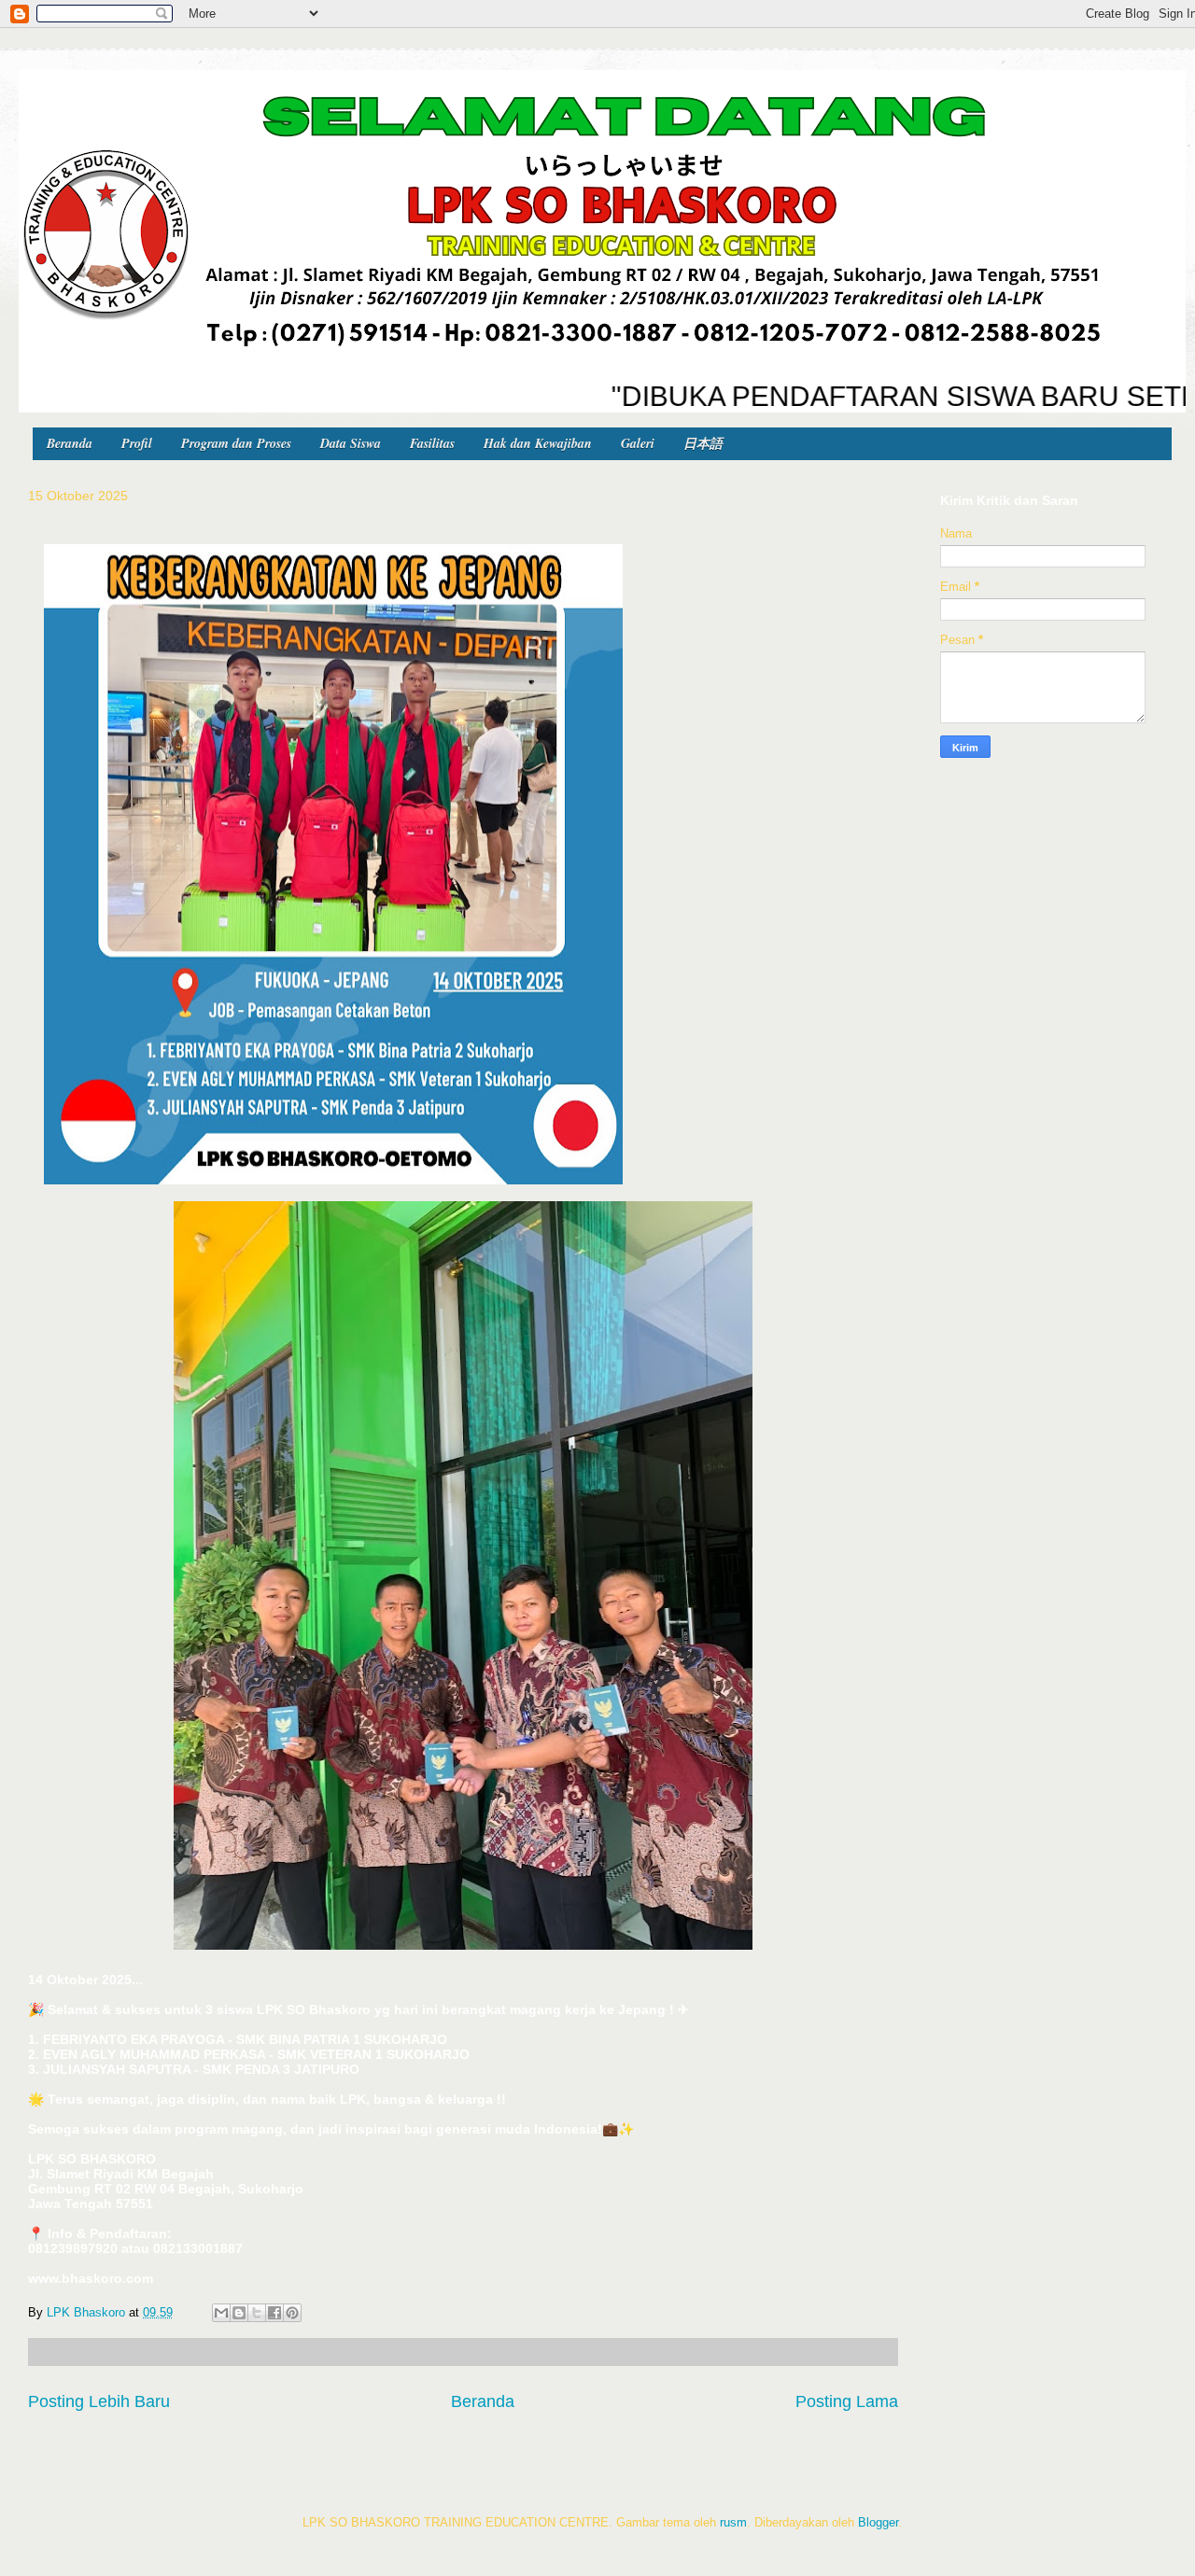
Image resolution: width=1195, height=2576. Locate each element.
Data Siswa (351, 443)
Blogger (878, 2522)
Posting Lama (847, 2401)
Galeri (638, 443)
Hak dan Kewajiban (538, 443)
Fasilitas (432, 443)
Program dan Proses (236, 443)
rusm (733, 2522)
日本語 (703, 443)
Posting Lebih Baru (99, 2401)
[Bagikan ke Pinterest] (292, 2313)
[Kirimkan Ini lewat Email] (221, 2313)
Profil (137, 443)
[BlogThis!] (239, 2313)
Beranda (70, 443)
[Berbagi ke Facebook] (274, 2313)
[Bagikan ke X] (257, 2313)
